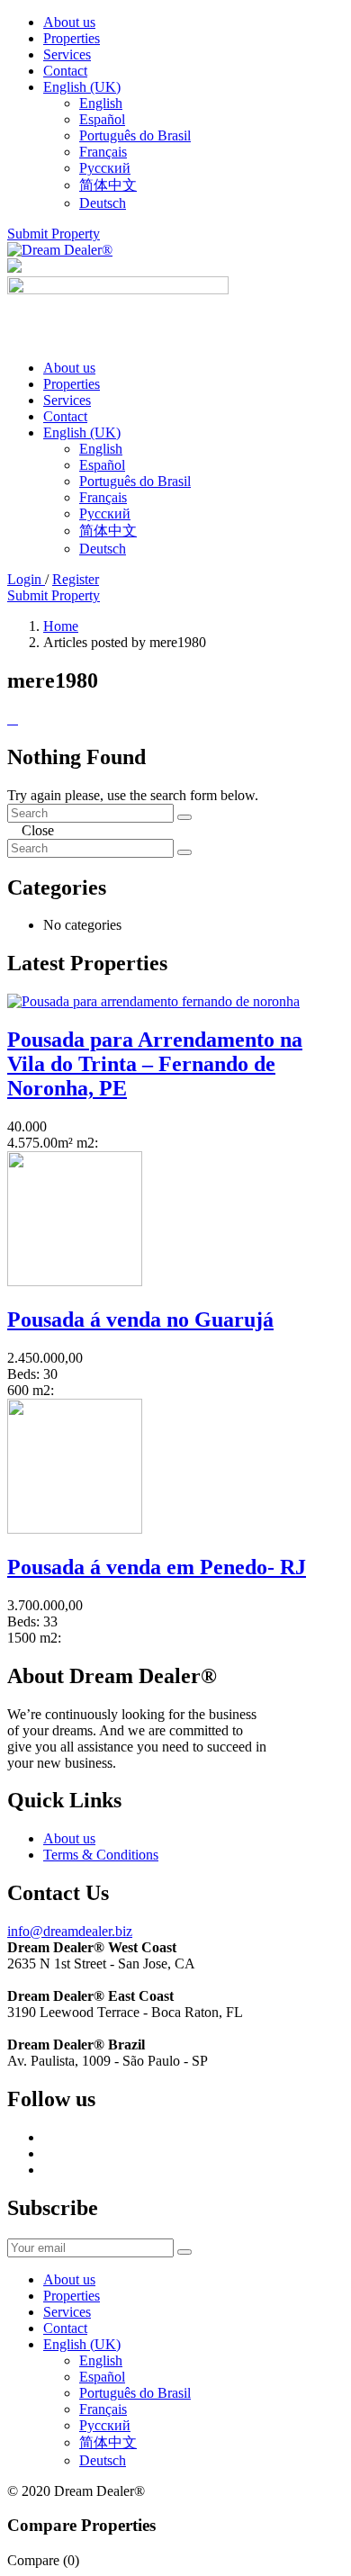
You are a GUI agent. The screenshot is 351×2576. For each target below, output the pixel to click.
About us (69, 22)
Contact (65, 71)
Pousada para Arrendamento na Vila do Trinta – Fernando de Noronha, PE (155, 1064)
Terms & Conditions (101, 1855)
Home (61, 626)
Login (26, 579)
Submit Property (54, 234)
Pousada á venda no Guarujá (140, 1320)
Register (76, 579)
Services (67, 54)
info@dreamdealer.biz (70, 1931)
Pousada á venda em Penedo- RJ (157, 1567)
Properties (72, 38)
